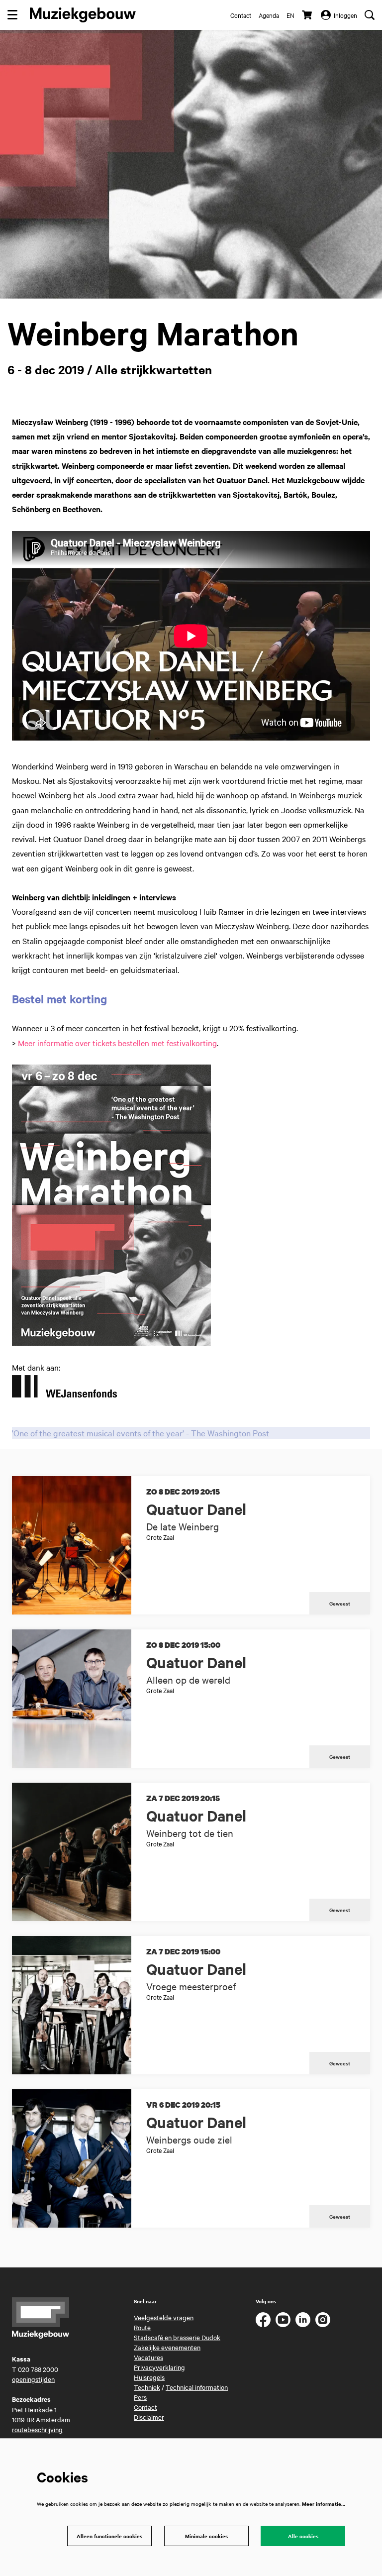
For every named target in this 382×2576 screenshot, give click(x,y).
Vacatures (148, 2357)
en (290, 15)
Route (142, 2327)
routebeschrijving (37, 2429)
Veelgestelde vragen (164, 2317)
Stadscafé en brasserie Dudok (177, 2337)
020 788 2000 (38, 2369)
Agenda (269, 15)
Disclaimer (149, 2417)
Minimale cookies (206, 2536)
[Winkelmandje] (308, 15)
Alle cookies (303, 2536)
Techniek (147, 2387)
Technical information (197, 2387)
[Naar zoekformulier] (370, 15)
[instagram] (323, 2320)
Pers (140, 2397)
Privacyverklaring (159, 2367)
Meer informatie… (324, 2504)
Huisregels (149, 2377)
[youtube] (283, 2320)
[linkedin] (303, 2320)
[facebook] (263, 2320)
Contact (241, 15)
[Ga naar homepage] (83, 15)
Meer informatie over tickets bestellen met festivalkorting (117, 1043)
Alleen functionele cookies (109, 2536)
